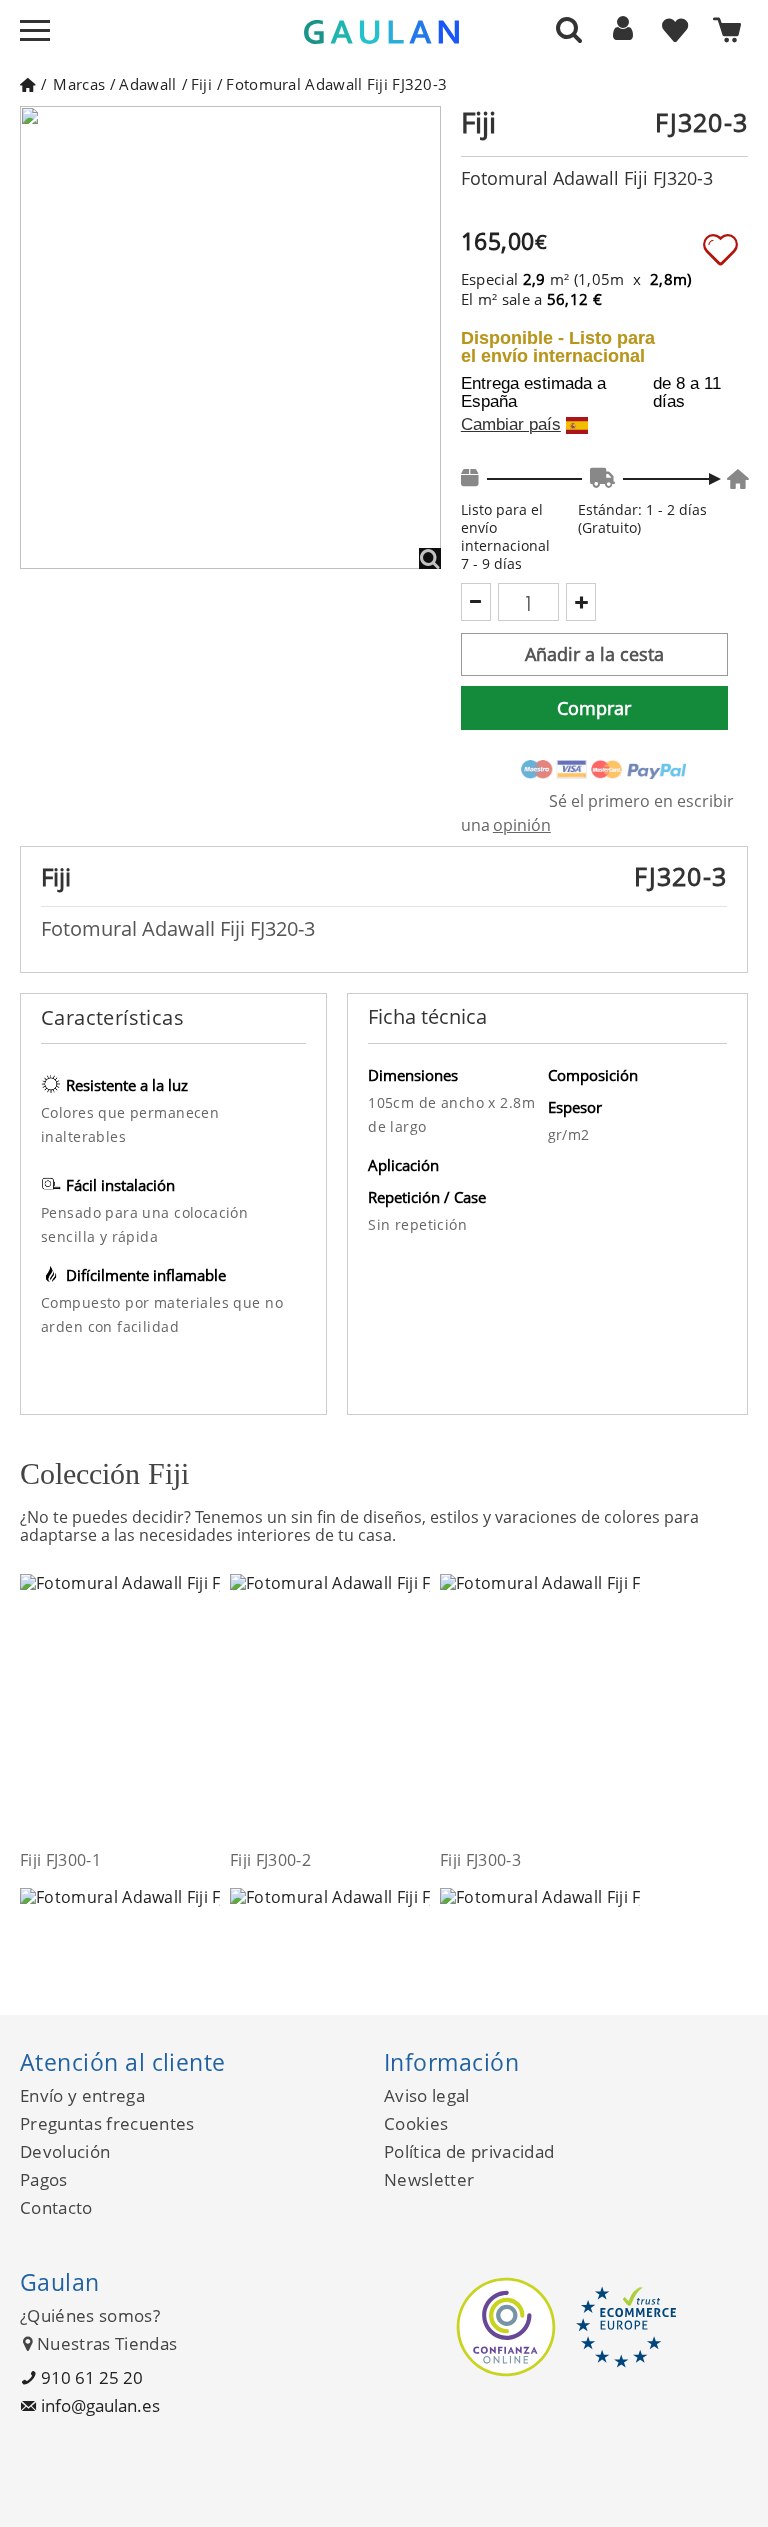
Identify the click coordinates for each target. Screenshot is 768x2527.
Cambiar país (511, 425)
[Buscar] (569, 29)
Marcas (79, 84)
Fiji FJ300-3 (480, 1860)
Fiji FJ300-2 (270, 1860)
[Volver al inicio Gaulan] (27, 84)
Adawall (147, 84)
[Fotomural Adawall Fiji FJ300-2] (417, 1711)
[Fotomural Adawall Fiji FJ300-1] (207, 1711)
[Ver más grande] (429, 558)
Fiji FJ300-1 (60, 1860)
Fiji (201, 84)
